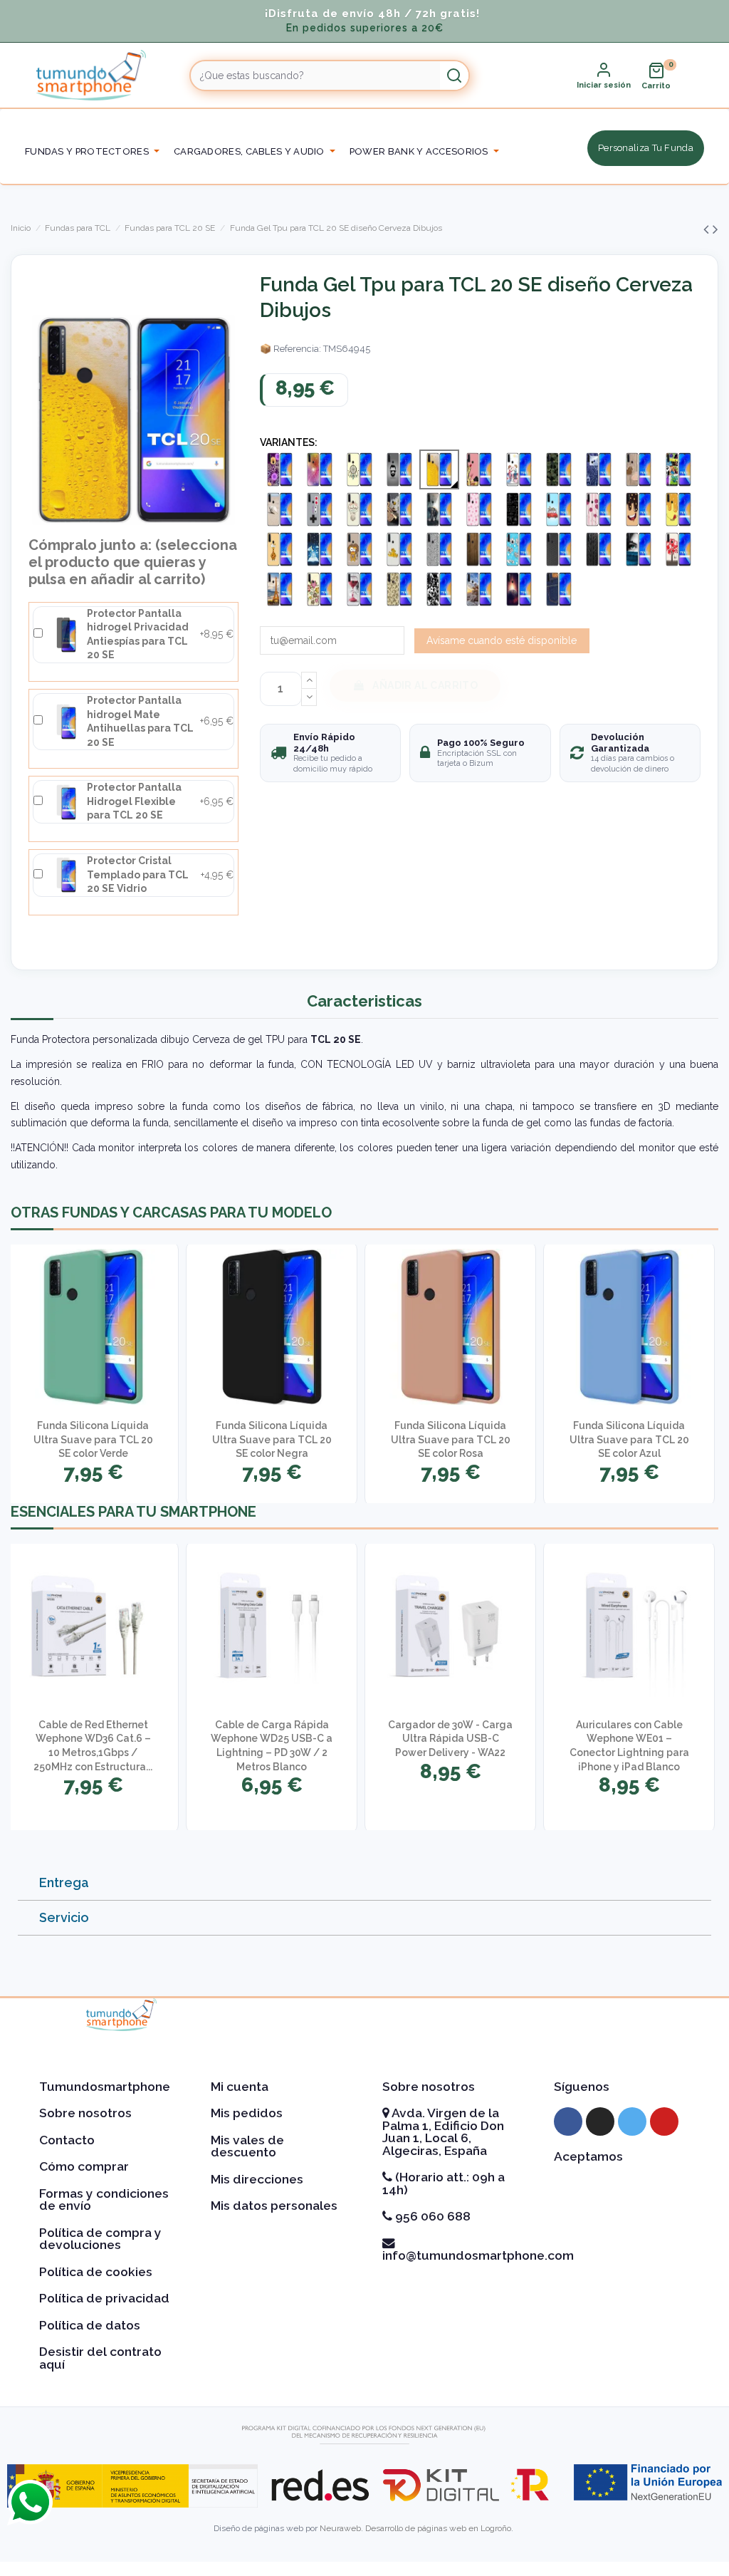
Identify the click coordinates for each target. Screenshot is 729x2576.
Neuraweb (340, 2528)
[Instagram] (600, 2121)
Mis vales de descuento (247, 2146)
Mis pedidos (247, 2113)
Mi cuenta (240, 2087)
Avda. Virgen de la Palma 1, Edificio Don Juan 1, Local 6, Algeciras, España (443, 2132)
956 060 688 (431, 2216)
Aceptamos (588, 2156)
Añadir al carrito (425, 685)
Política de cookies (96, 2272)
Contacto (67, 2140)
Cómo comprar (84, 2166)
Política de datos (90, 2325)
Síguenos (582, 2087)
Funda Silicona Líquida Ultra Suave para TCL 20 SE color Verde (93, 1439)
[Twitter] (632, 2121)
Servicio (64, 1917)
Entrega (64, 1882)
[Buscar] (454, 76)
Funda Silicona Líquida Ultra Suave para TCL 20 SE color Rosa (451, 1439)
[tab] (364, 1883)
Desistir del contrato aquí (100, 2358)
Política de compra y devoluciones (100, 2239)
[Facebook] (568, 2121)
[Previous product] (708, 229)
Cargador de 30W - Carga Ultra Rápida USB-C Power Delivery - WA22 (450, 1739)
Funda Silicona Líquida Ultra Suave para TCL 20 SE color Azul (629, 1439)
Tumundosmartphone (105, 2087)
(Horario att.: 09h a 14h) (444, 2183)
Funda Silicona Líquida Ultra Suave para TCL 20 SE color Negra (272, 1439)
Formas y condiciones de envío (104, 2200)
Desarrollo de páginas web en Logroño (438, 2528)
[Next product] (715, 229)
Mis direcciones (257, 2179)
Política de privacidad (104, 2298)
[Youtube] (664, 2121)
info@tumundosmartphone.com (478, 2255)
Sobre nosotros (85, 2113)
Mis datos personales (274, 2206)
